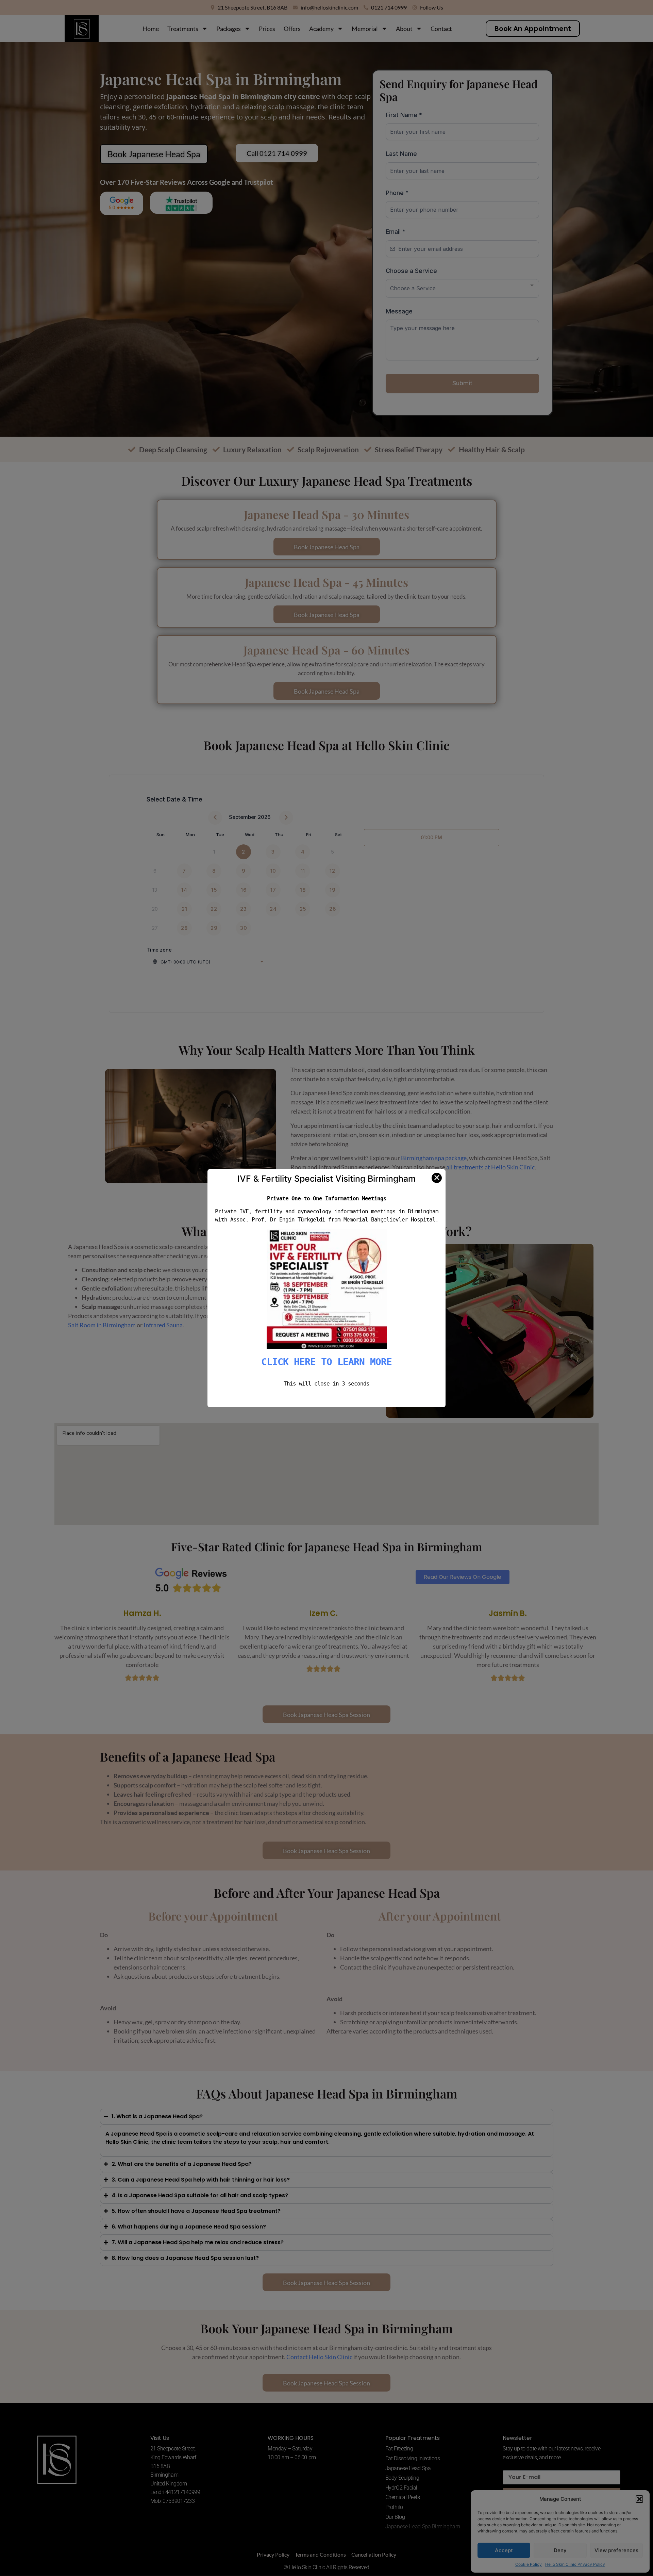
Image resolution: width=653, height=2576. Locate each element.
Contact (441, 29)
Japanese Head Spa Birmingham (423, 2526)
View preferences (616, 2550)
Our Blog (395, 2517)
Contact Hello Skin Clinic (319, 2357)
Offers (292, 29)
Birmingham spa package (434, 1158)
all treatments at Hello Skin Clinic (490, 1167)
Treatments (183, 29)
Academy (321, 29)
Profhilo (394, 2507)
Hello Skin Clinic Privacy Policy (575, 2564)
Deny (560, 2550)
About (404, 29)
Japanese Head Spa (408, 2468)
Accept (504, 2550)
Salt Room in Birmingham (102, 1325)
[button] (639, 2499)
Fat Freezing (399, 2449)
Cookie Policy (529, 2564)
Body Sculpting (402, 2478)
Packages (229, 29)
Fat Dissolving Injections (413, 2458)
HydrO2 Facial (401, 2488)
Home (151, 29)
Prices (267, 29)
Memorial (365, 29)
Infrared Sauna (163, 1325)
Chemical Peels (403, 2497)
